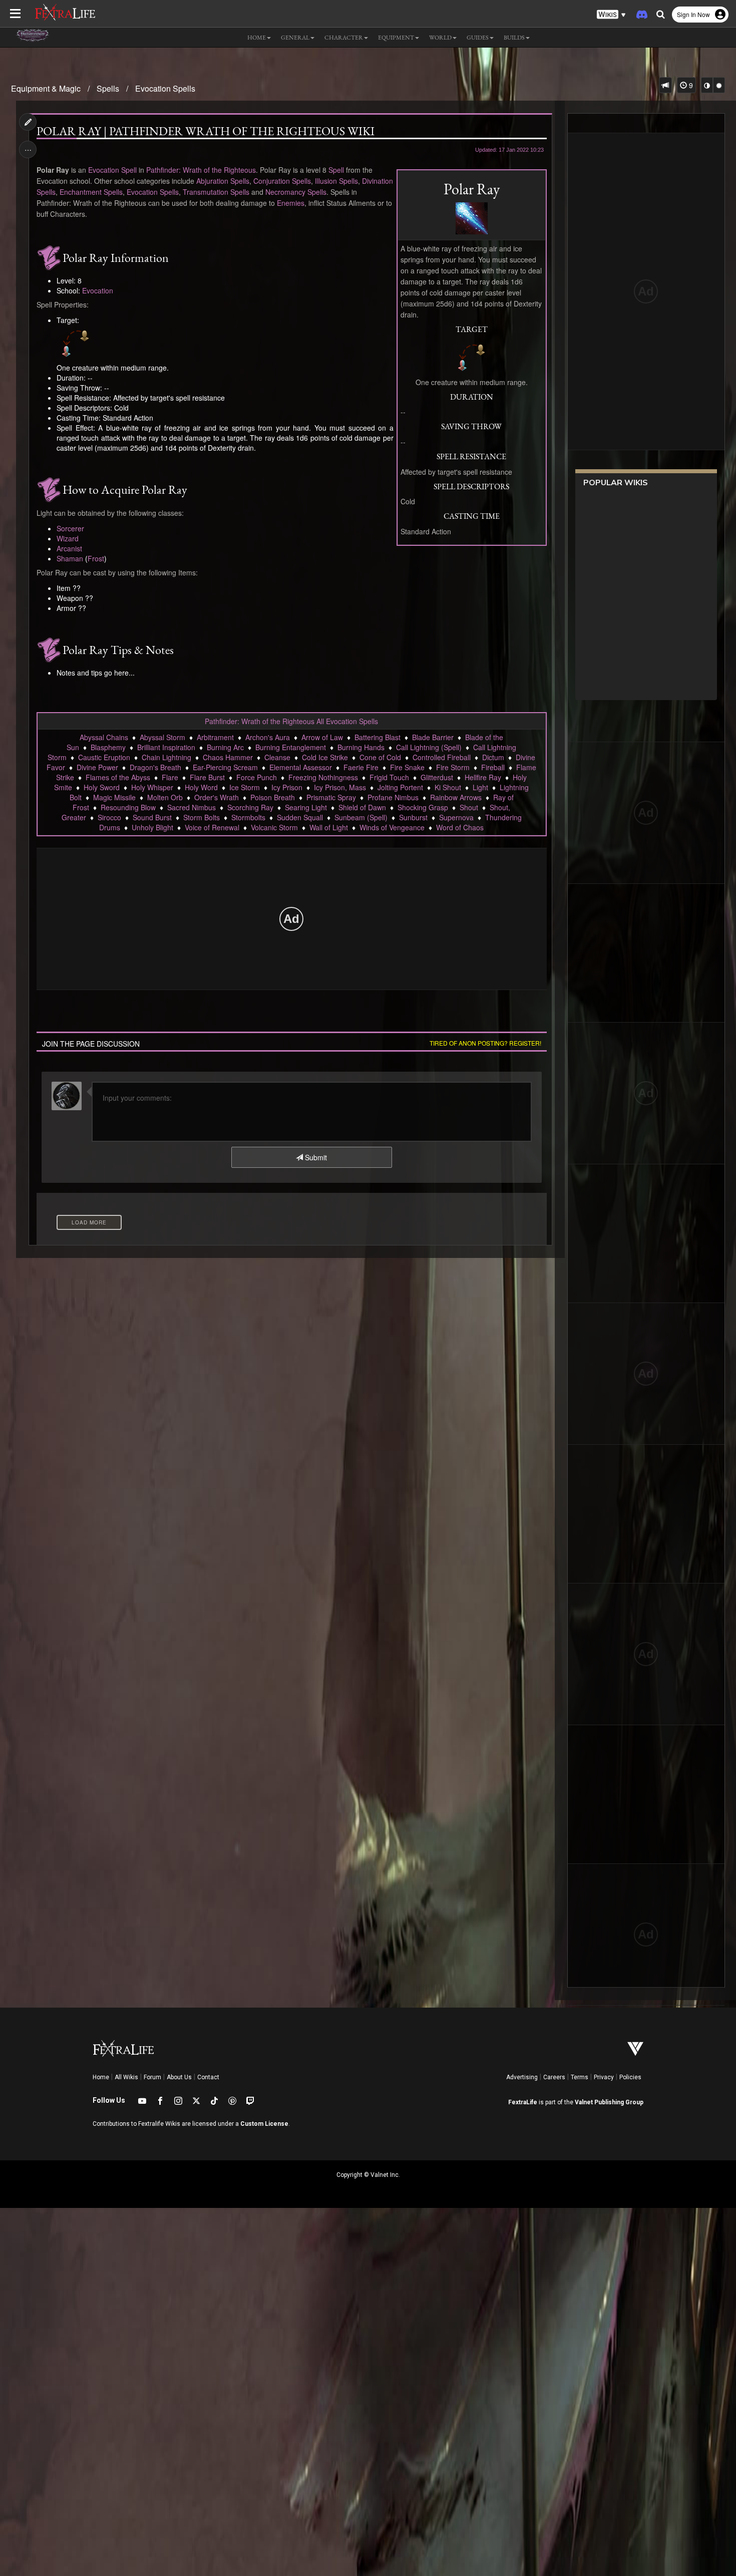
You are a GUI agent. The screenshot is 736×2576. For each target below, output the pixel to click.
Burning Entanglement (291, 747)
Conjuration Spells (282, 181)
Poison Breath (273, 797)
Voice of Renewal (212, 827)
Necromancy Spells (296, 192)
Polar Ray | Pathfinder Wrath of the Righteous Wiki (206, 131)
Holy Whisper (152, 787)
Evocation (98, 290)
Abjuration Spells (223, 181)
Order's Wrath (217, 797)
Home (101, 2077)
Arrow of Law (322, 737)
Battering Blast (378, 737)
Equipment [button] (396, 38)
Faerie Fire (361, 767)
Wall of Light (329, 827)
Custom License (264, 2124)
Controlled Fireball (442, 757)
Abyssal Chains (104, 737)
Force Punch (257, 777)
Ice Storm (245, 787)
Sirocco (109, 817)
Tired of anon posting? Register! (485, 1043)
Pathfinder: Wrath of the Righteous (201, 170)
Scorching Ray (250, 807)
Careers (554, 2077)
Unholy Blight (152, 827)
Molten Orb (165, 797)
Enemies (291, 203)
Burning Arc (225, 747)
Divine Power (97, 767)
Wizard (68, 538)
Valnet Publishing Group (609, 2102)
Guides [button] (478, 38)
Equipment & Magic (46, 88)
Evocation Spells (165, 88)
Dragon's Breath (155, 767)
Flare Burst (207, 777)
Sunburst (413, 817)
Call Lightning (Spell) (429, 747)
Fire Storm (453, 767)
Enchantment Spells (91, 192)
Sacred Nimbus (192, 807)
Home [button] (257, 38)
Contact (208, 2077)
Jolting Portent (400, 787)
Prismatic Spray (331, 797)
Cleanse (277, 757)
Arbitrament (215, 737)
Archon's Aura (268, 737)
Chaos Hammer (228, 757)
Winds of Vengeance (392, 827)
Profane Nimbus (393, 797)
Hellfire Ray (483, 777)
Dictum (493, 757)
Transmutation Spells (216, 192)
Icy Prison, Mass (340, 787)
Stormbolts (248, 817)
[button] (611, 15)
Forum (152, 2077)
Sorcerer (70, 528)
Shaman (70, 558)
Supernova (456, 817)
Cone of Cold (380, 757)
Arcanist (69, 548)
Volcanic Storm (274, 827)
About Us (179, 2077)
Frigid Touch (389, 777)
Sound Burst (152, 817)
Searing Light (306, 807)
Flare (170, 777)
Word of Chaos (460, 827)
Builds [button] (514, 38)
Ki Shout (448, 787)
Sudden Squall (300, 817)
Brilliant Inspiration (166, 747)
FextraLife (523, 2102)
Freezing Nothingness (323, 777)
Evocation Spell (112, 170)
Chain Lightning (166, 757)
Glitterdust (437, 777)
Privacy (604, 2077)
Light (480, 787)
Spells (108, 88)
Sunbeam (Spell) (361, 817)
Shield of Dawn (362, 807)
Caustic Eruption (104, 757)
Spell (336, 170)
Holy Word (201, 787)
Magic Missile (114, 797)
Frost (96, 558)
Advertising (522, 2077)
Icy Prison (287, 787)
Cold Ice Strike (325, 757)
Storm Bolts (202, 817)
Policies (630, 2077)
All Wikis (126, 2077)
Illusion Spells (336, 181)
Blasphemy (108, 747)
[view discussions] (665, 85)
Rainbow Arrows (456, 797)
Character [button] (344, 38)
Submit (315, 1157)
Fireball (493, 767)
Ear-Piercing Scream (225, 767)
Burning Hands (361, 747)
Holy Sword (102, 787)
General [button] (295, 38)
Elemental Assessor (301, 767)
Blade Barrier (433, 737)
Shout (469, 807)
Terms (580, 2077)
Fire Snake (407, 767)
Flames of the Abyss (118, 777)
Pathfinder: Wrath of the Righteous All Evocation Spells (291, 721)
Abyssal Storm (162, 737)
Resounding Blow (128, 807)
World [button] (440, 38)
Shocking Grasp (423, 807)
